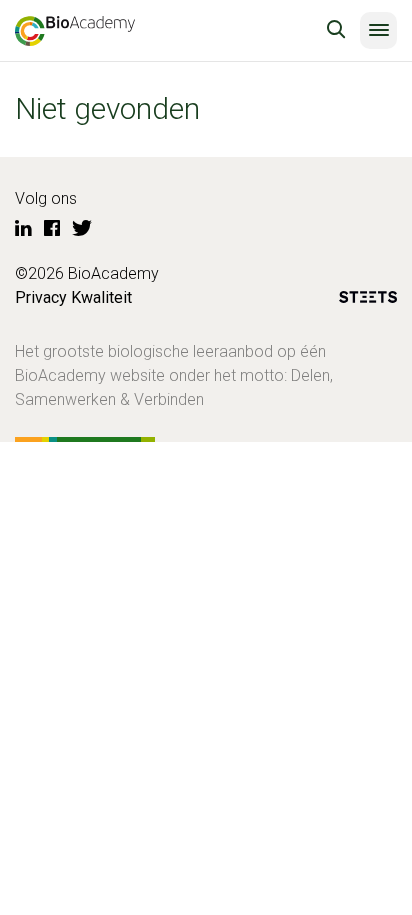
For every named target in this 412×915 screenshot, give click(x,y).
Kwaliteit (101, 297)
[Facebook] (52, 229)
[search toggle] (336, 30)
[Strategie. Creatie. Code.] (368, 300)
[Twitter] (82, 229)
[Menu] (378, 30)
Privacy (41, 297)
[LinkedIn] (23, 229)
